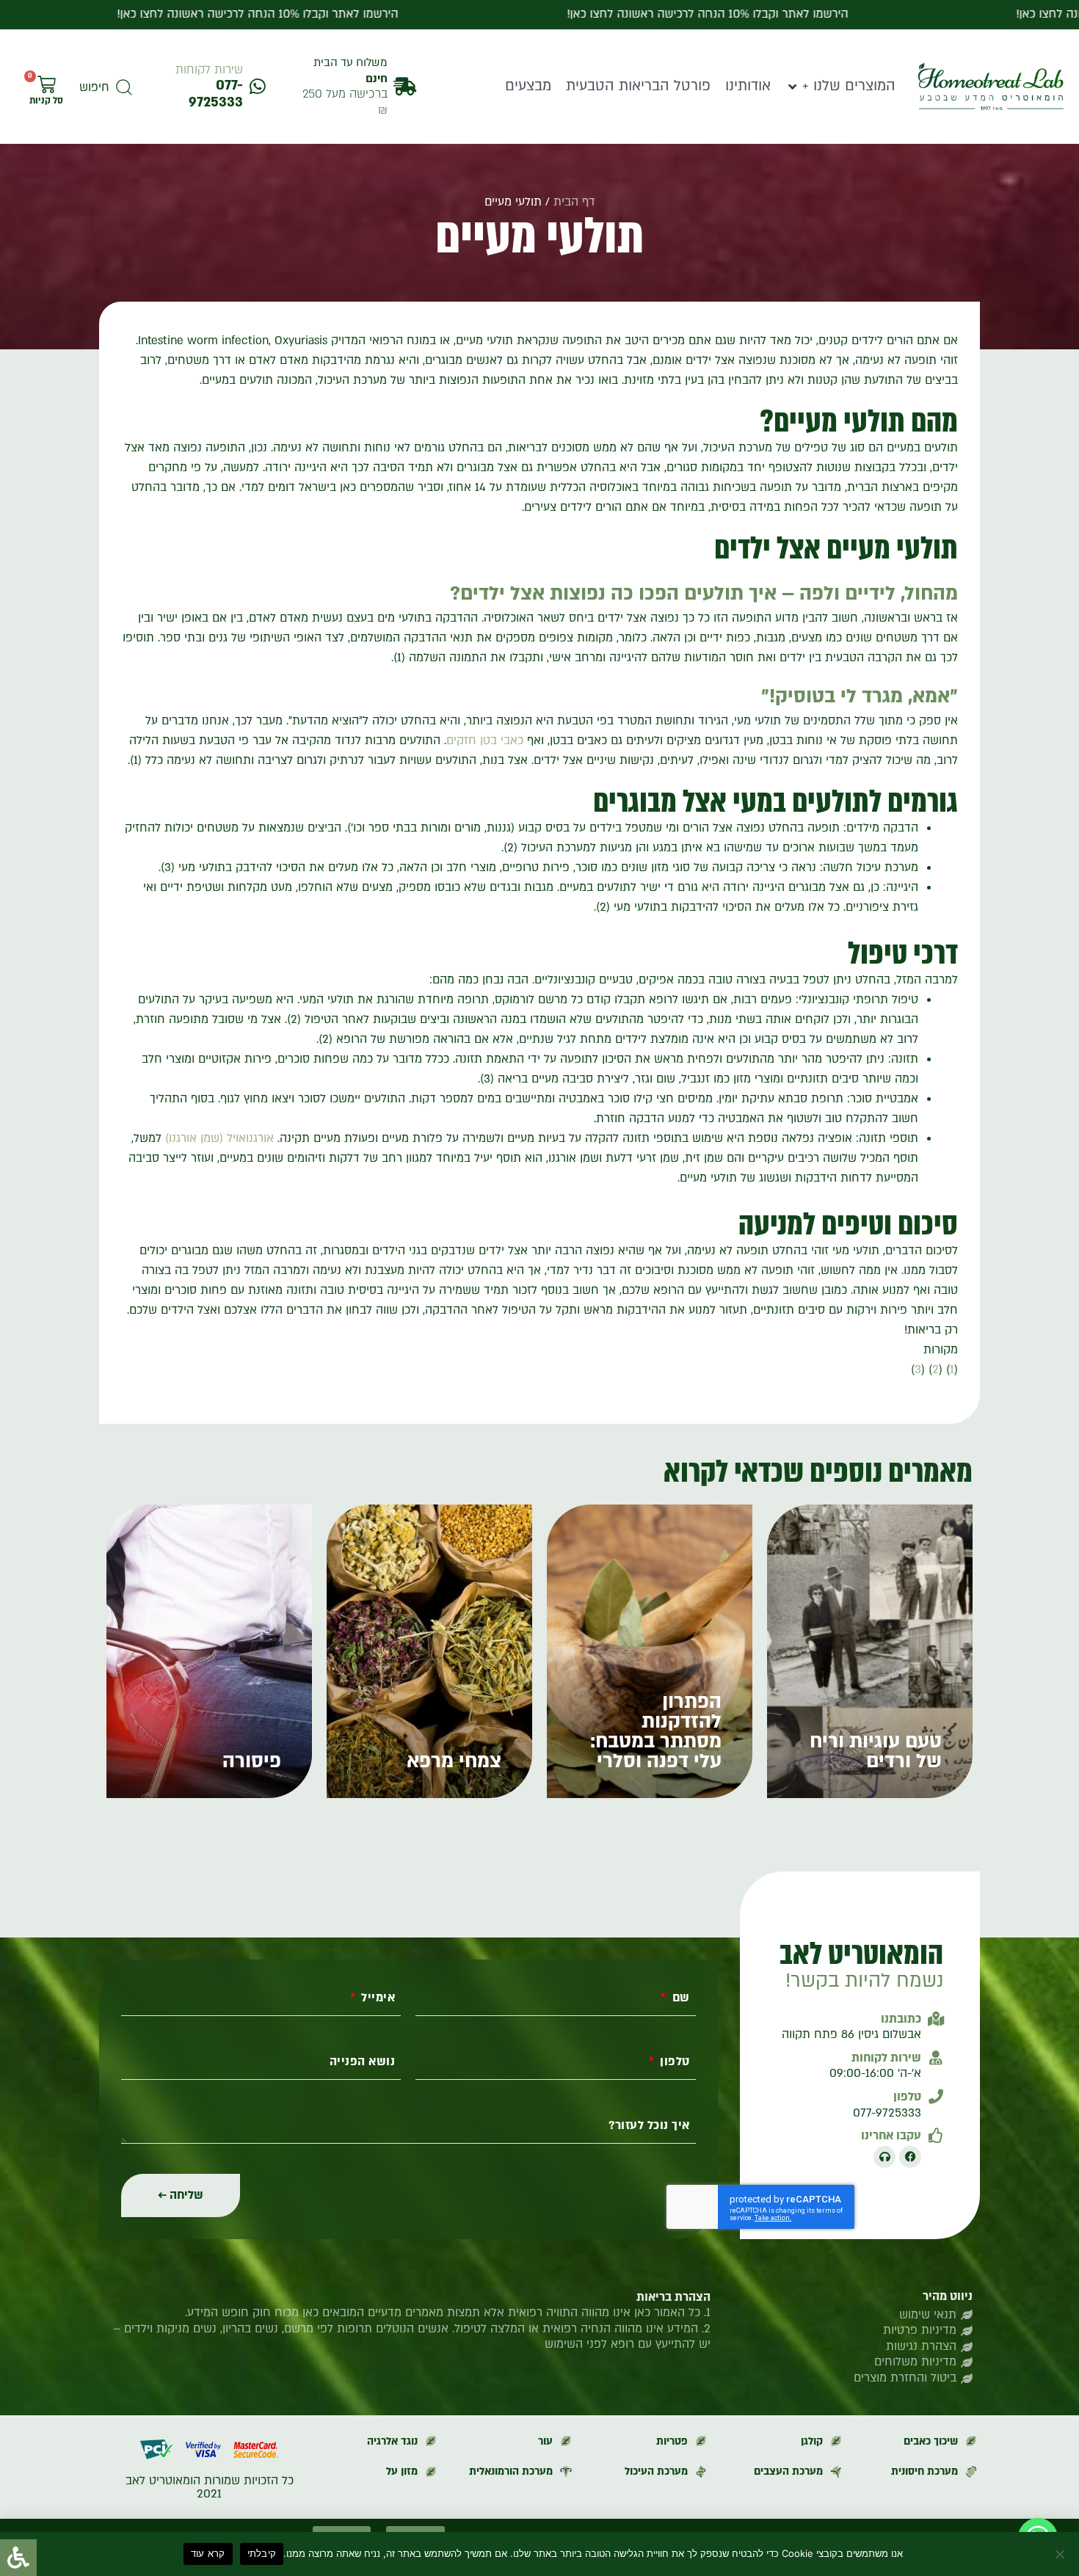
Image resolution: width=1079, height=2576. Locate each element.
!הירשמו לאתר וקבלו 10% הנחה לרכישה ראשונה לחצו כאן (213, 14)
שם (679, 1998)
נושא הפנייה (363, 2062)
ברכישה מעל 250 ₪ (345, 102)
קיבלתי (262, 2553)
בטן (488, 741)
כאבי (512, 741)
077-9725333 (216, 94)
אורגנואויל (250, 1138)
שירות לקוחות (209, 70)
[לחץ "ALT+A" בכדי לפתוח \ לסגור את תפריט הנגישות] (18, 2558)
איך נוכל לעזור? (649, 2126)
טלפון (673, 2062)
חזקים (461, 741)
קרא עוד (208, 2553)
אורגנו (183, 1138)
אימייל (377, 1998)
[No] (1061, 2554)
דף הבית (574, 202)
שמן (210, 1138)
